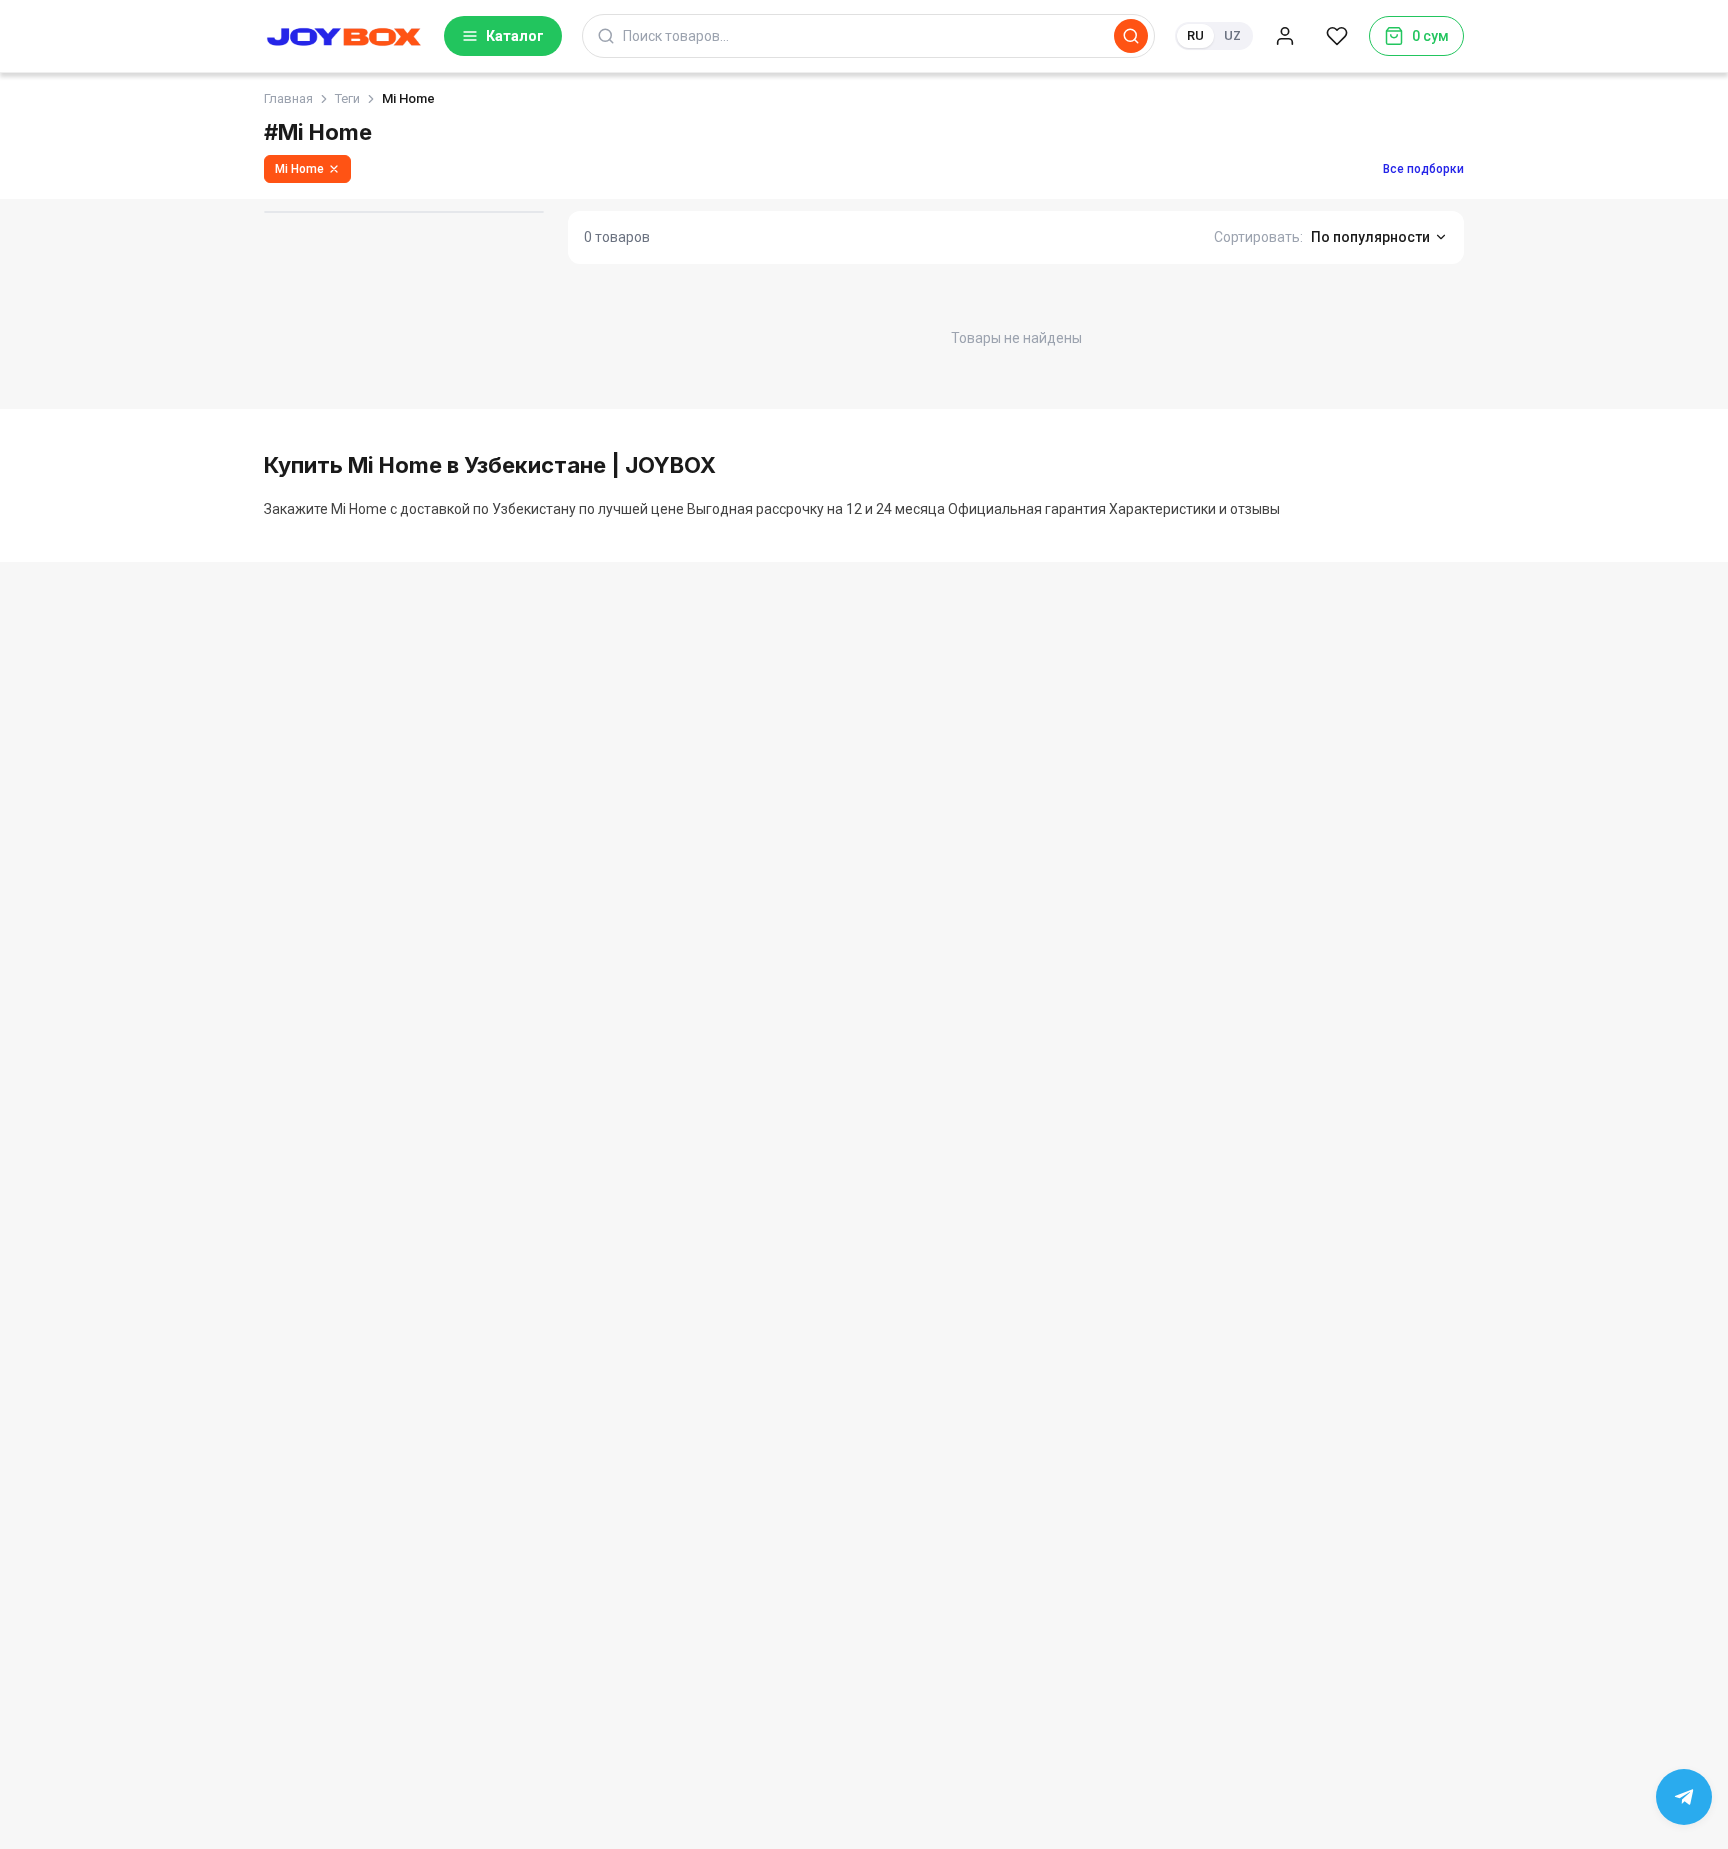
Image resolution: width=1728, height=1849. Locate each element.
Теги (347, 98)
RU (1195, 35)
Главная (288, 98)
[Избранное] (1337, 36)
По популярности (1370, 237)
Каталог (515, 36)
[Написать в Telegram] (1684, 1797)
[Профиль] (1285, 36)
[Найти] (1131, 36)
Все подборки (1423, 169)
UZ (1232, 35)
